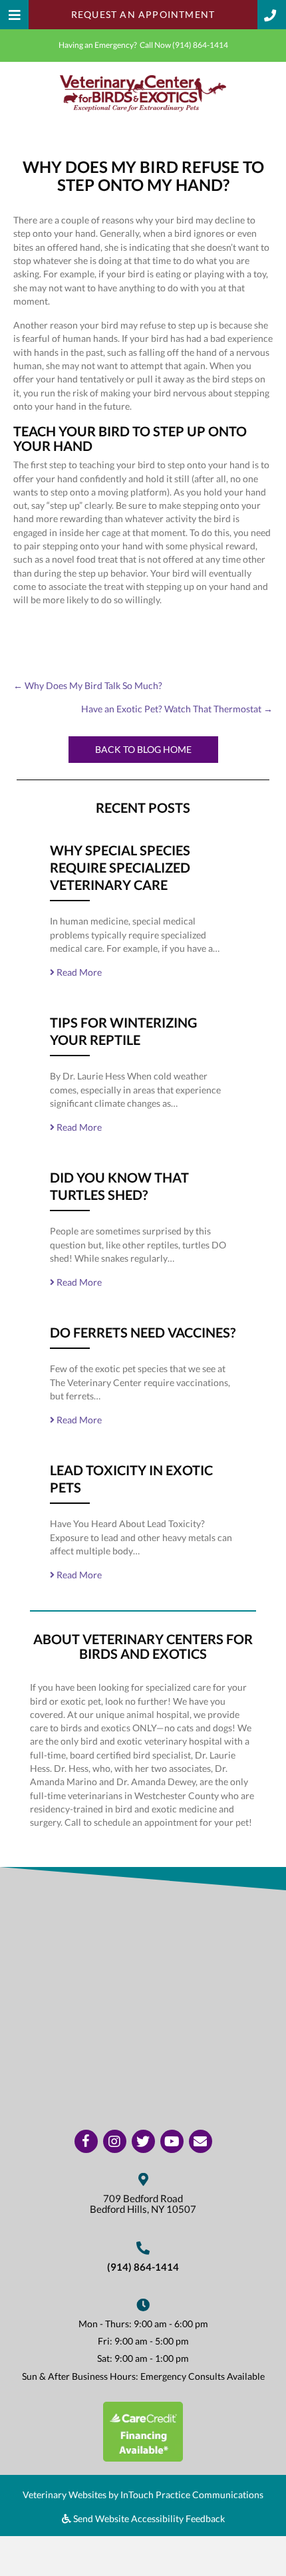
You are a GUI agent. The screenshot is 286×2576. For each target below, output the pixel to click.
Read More (78, 972)
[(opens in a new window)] (143, 2430)
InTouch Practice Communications (192, 2495)
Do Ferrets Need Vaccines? (143, 1332)
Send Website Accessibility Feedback (148, 2518)
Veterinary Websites (65, 2495)
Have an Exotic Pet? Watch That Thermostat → (177, 709)
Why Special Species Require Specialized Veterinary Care (120, 867)
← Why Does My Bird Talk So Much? (88, 685)
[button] (272, 15)
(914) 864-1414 (200, 45)
